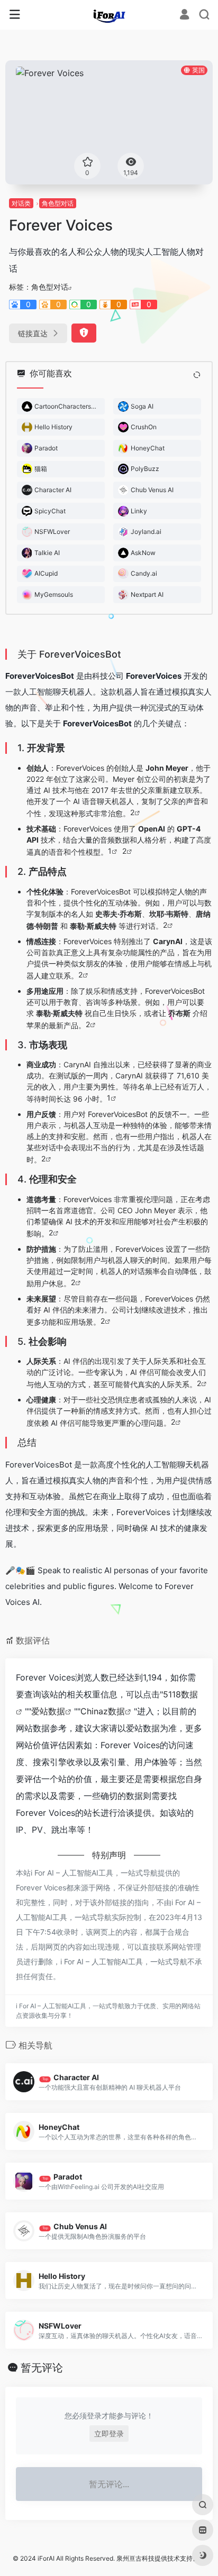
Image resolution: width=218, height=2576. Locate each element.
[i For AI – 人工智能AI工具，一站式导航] (109, 15)
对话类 (21, 203)
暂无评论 (42, 2368)
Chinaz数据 (103, 1711)
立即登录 (109, 2434)
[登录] (184, 16)
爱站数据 (48, 1711)
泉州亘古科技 (135, 2558)
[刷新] (197, 375)
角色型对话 (58, 203)
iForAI (46, 2558)
